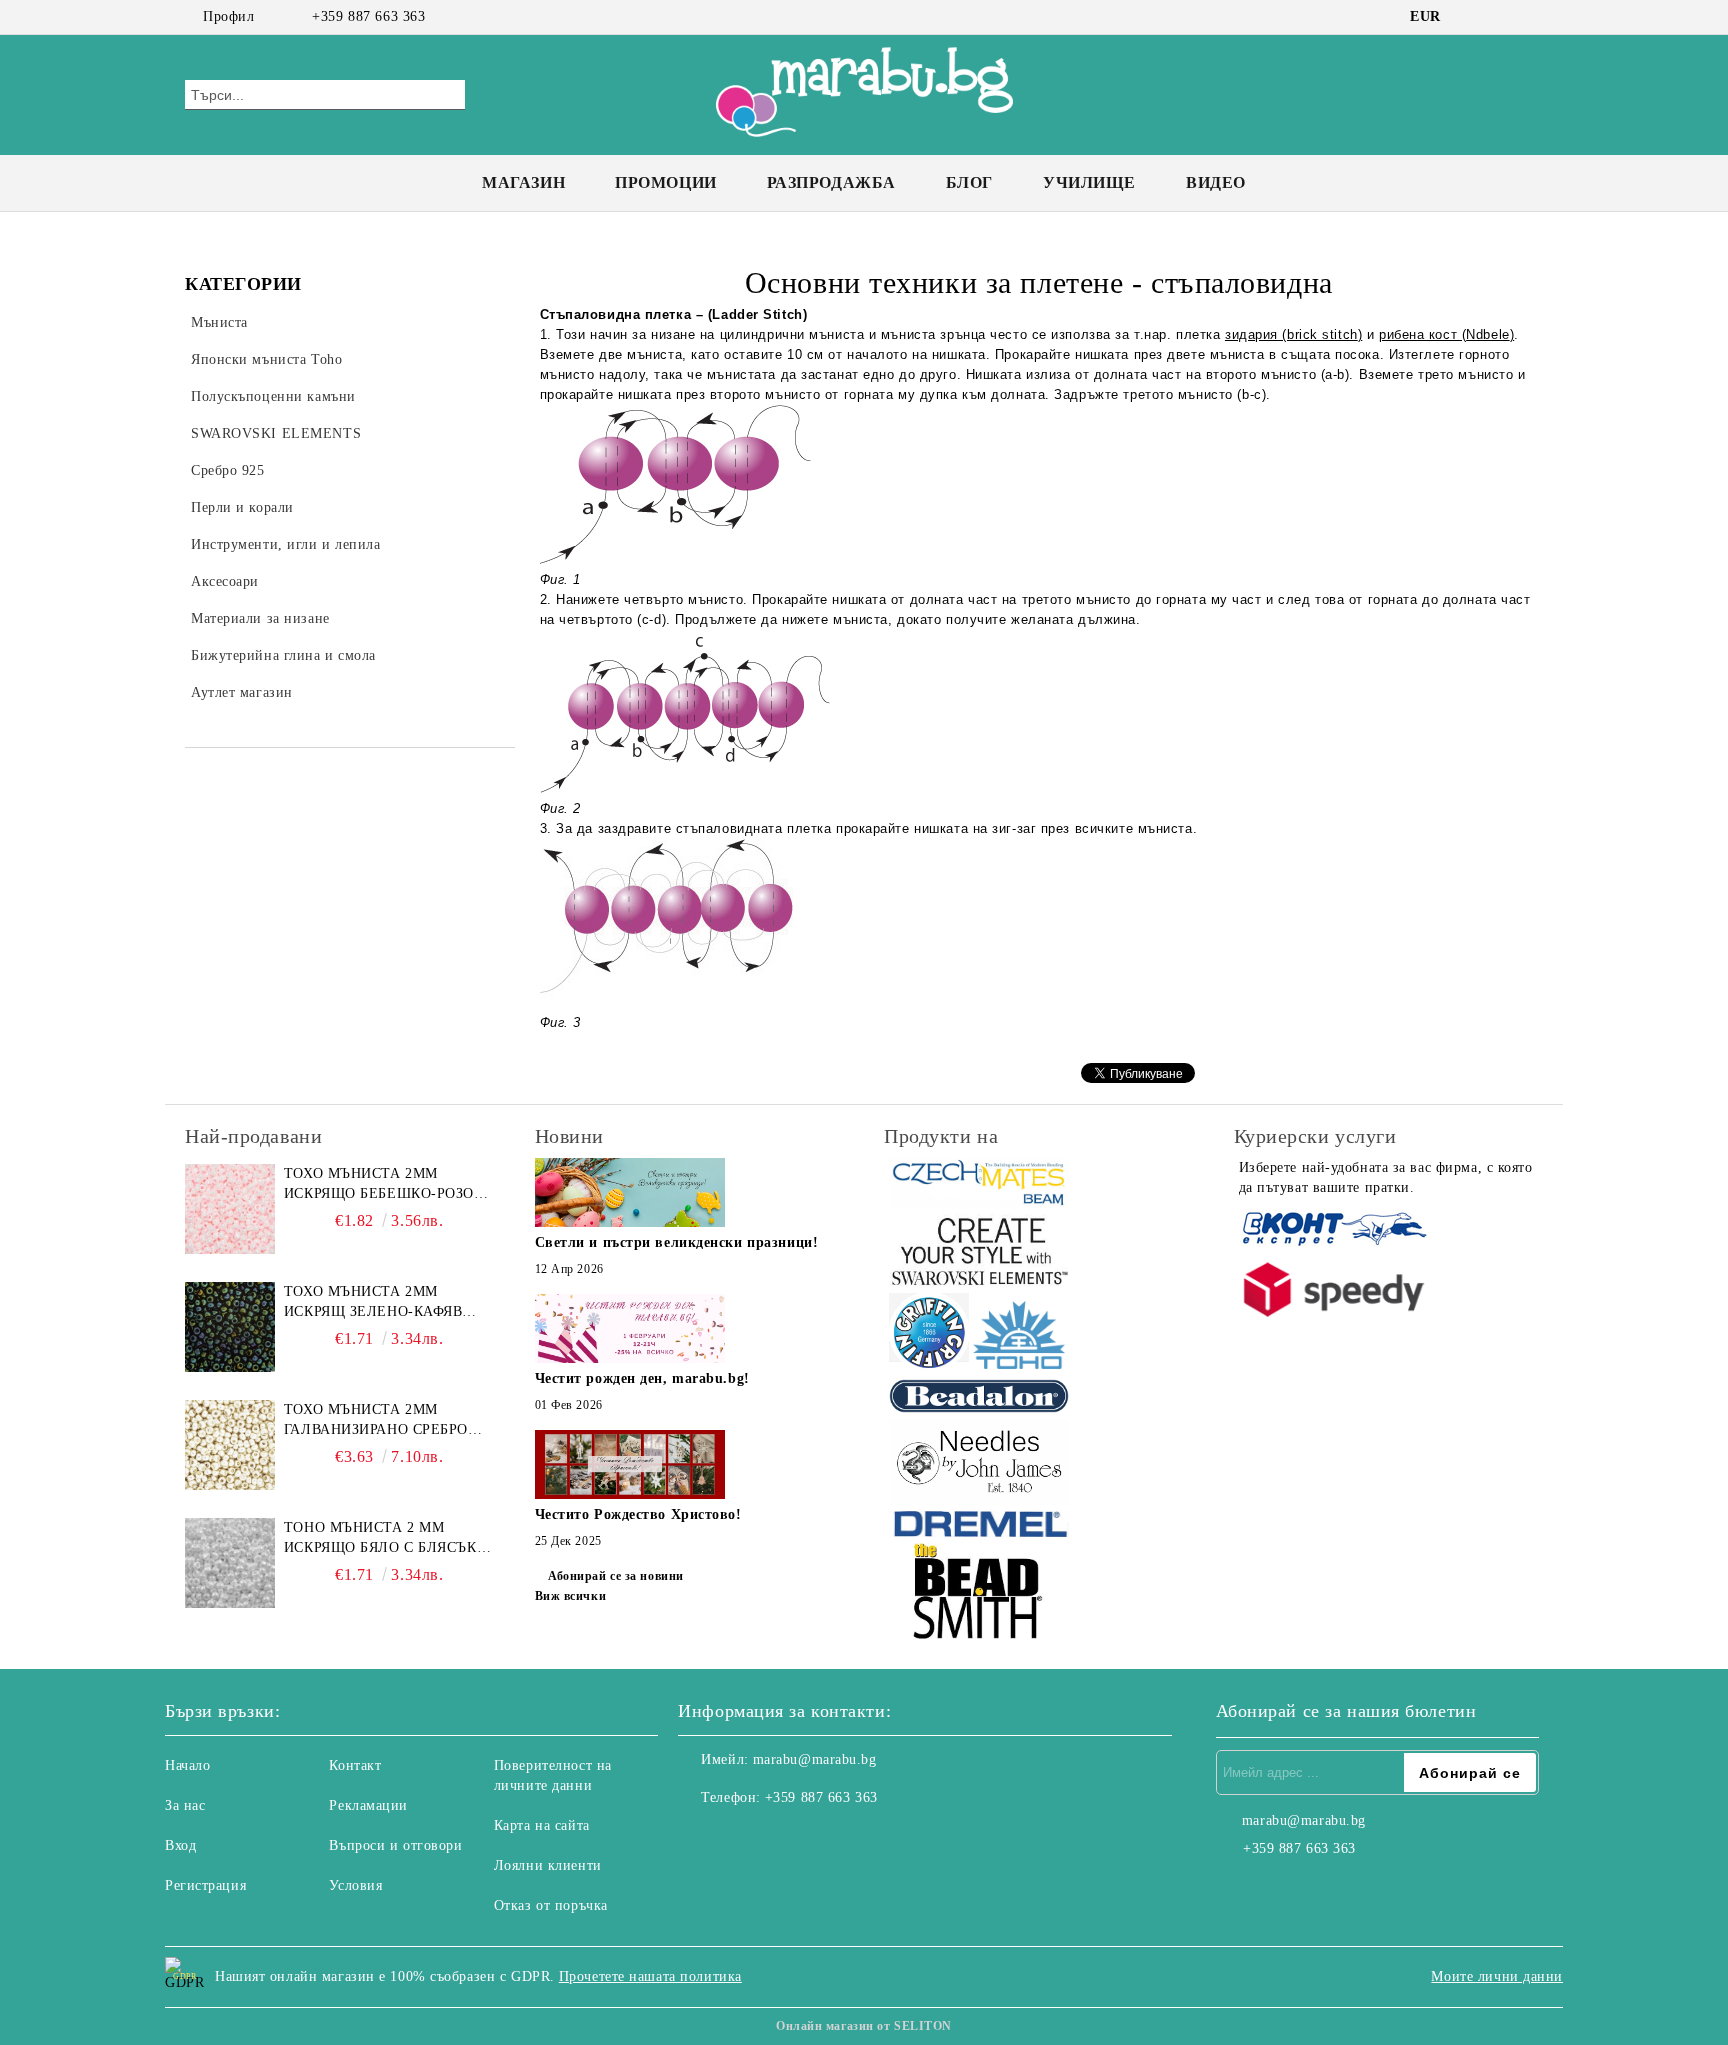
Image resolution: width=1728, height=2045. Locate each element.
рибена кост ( (1422, 334)
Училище (1089, 182)
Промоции (665, 182)
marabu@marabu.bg (815, 1759)
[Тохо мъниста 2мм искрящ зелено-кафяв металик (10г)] (230, 1327)
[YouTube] (1532, 17)
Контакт (355, 1765)
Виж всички (571, 1596)
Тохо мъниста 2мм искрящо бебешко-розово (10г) (389, 1185)
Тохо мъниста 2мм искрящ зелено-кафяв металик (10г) (373, 1303)
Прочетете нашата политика (650, 1976)
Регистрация (205, 1885)
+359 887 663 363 (368, 16)
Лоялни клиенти (548, 1865)
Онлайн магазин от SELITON (864, 2026)
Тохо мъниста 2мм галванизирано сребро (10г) (376, 1421)
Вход (180, 1845)
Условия (355, 1885)
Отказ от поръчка (551, 1905)
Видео (1216, 182)
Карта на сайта (542, 1825)
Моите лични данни (1497, 1976)
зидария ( (1256, 334)
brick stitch (1322, 334)
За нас (185, 1805)
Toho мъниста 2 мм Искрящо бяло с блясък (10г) (380, 1539)
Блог (969, 182)
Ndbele (1487, 334)
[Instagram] (1502, 17)
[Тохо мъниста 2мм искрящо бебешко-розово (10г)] (230, 1209)
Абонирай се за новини (616, 1576)
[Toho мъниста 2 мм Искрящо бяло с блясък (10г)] (230, 1563)
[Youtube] (782, 1838)
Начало (187, 1765)
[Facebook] (1472, 17)
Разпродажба (831, 182)
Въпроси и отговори (395, 1845)
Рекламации (368, 1805)
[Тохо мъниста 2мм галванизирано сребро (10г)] (230, 1445)
